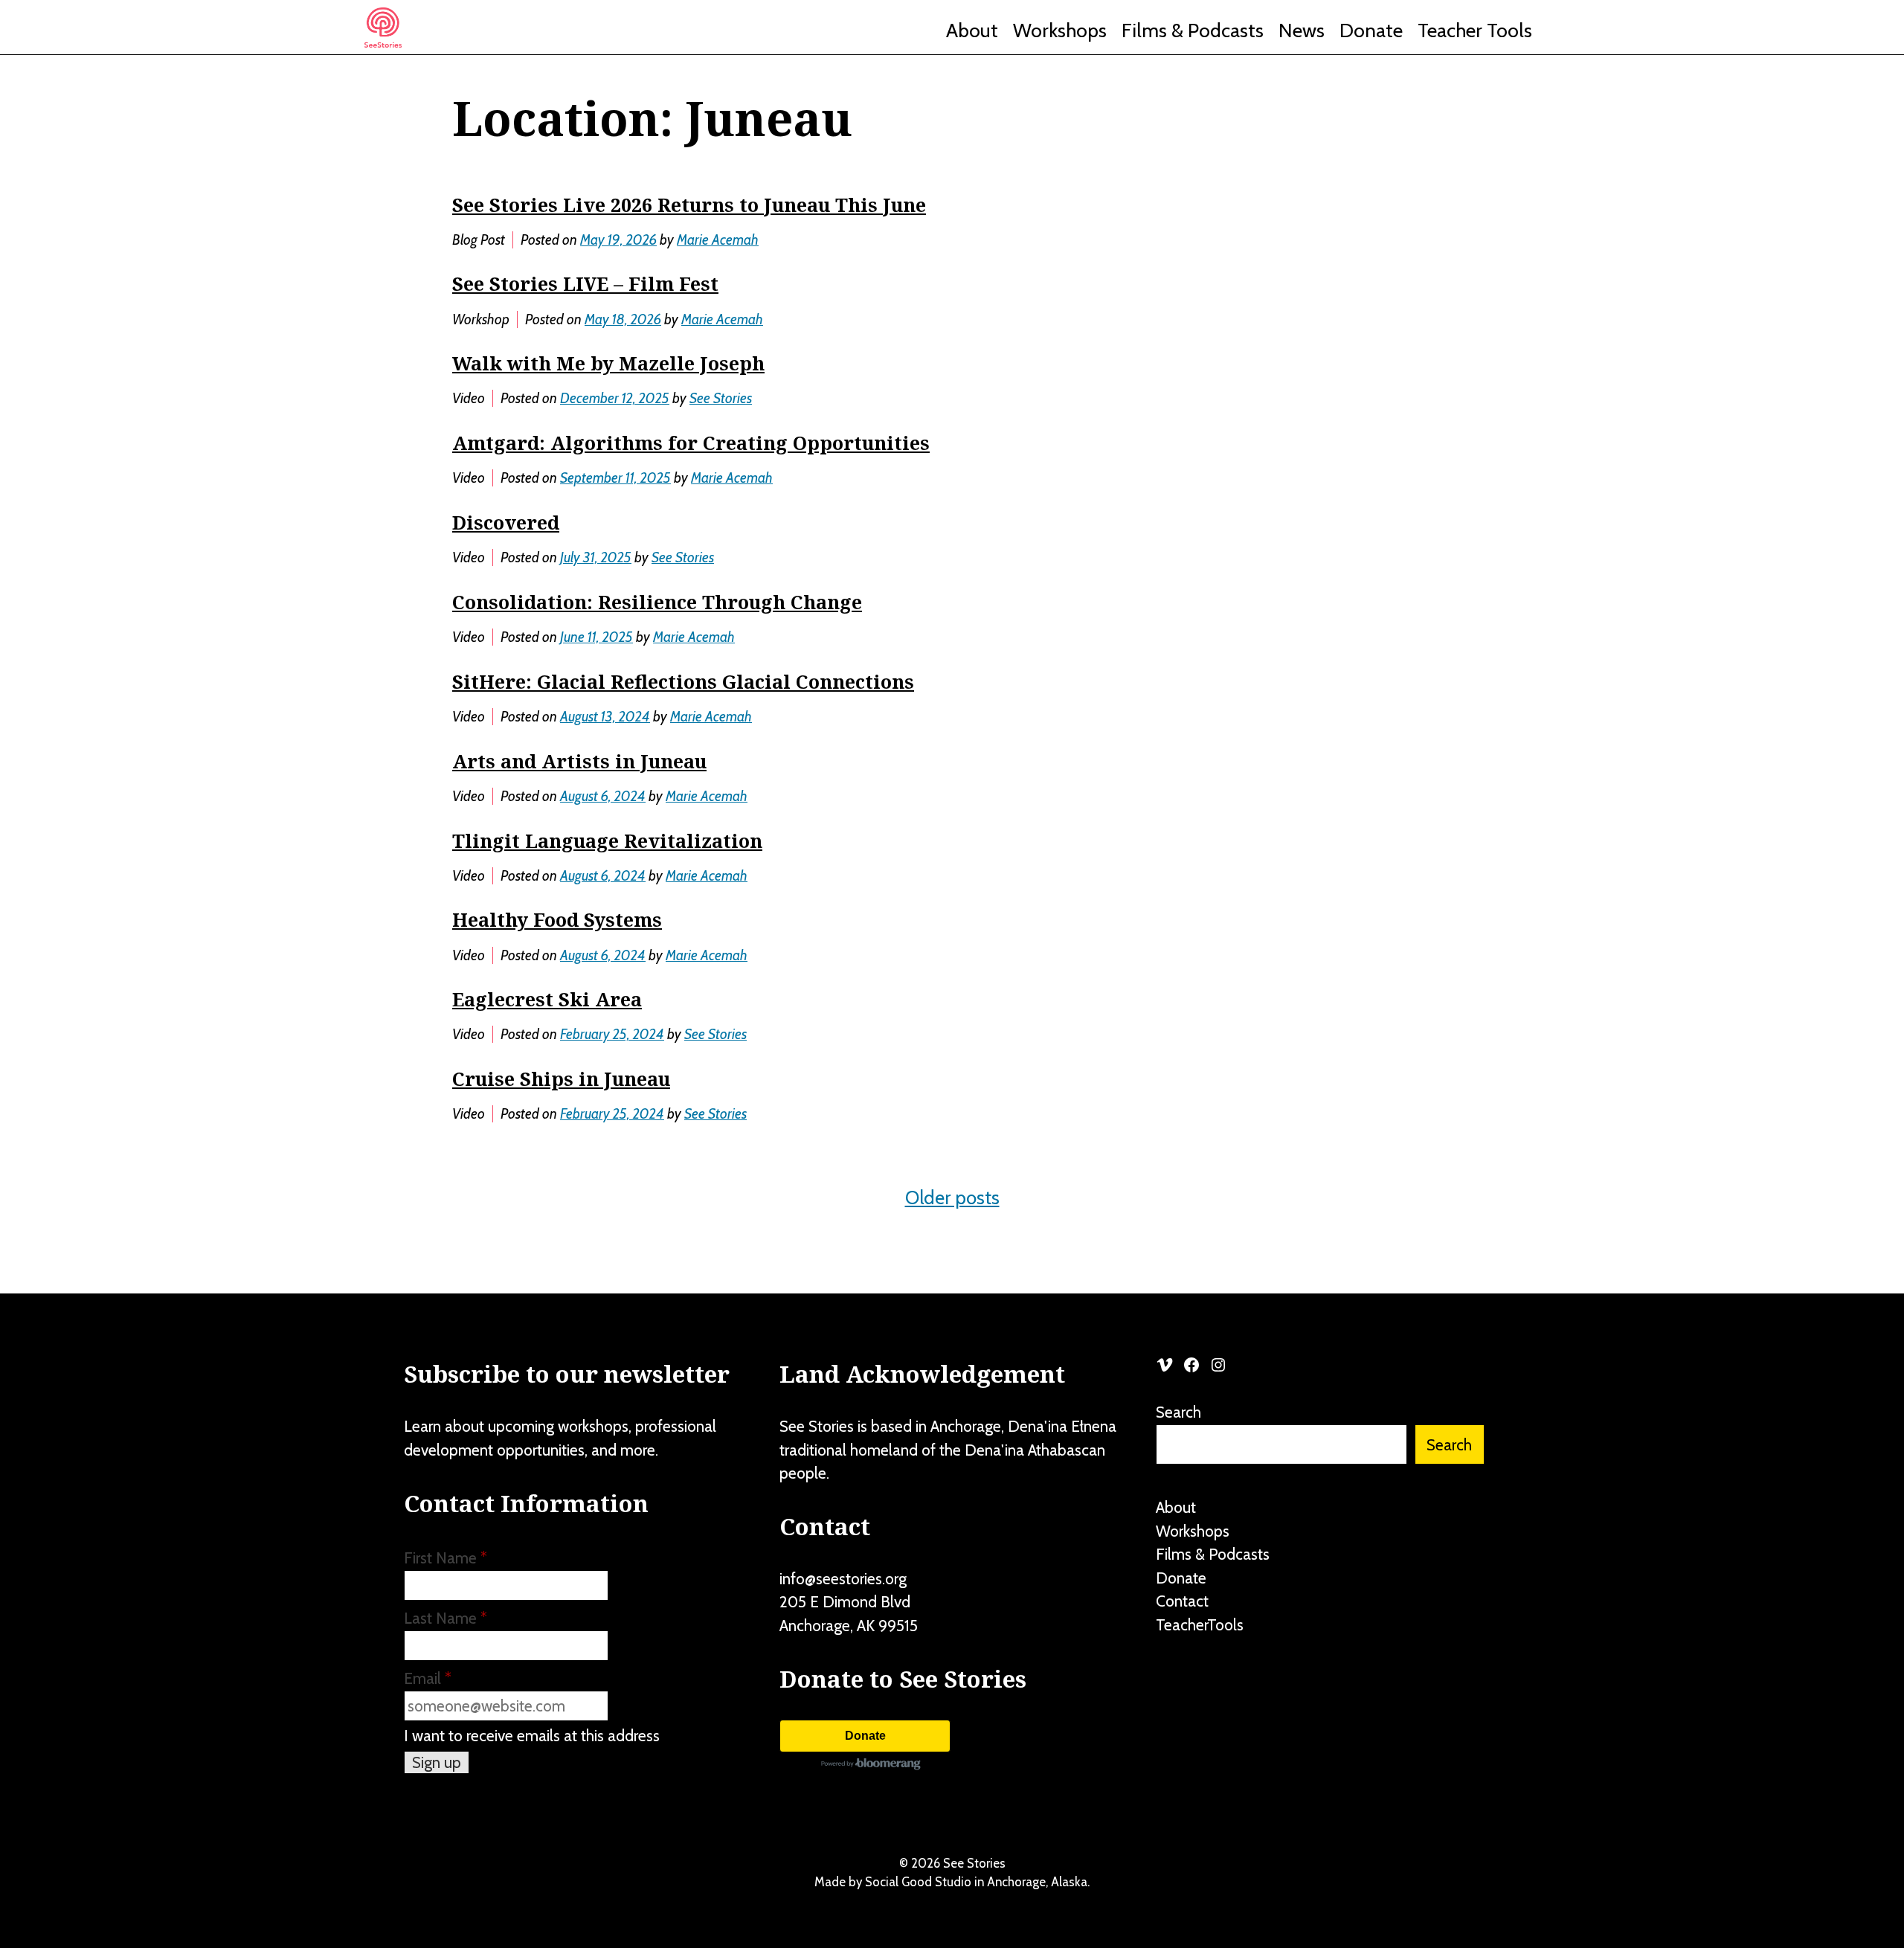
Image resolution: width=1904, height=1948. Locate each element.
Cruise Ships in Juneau (561, 1079)
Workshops (1060, 30)
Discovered (506, 522)
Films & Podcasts (1193, 30)
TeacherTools (1200, 1625)
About (972, 30)
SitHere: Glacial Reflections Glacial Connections (683, 681)
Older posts (952, 1198)
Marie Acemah (718, 240)
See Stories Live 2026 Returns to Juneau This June (689, 205)
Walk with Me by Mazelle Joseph (608, 363)
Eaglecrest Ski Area (547, 999)
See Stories (721, 398)
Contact (1182, 1601)
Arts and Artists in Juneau (579, 761)
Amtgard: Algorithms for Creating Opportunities (691, 443)
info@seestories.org (843, 1579)
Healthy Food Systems (557, 919)
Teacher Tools (1475, 30)
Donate (1371, 30)
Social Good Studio (918, 1882)
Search (1178, 1412)
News (1302, 30)
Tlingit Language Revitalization (607, 840)
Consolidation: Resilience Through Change (657, 602)
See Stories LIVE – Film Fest (585, 283)
